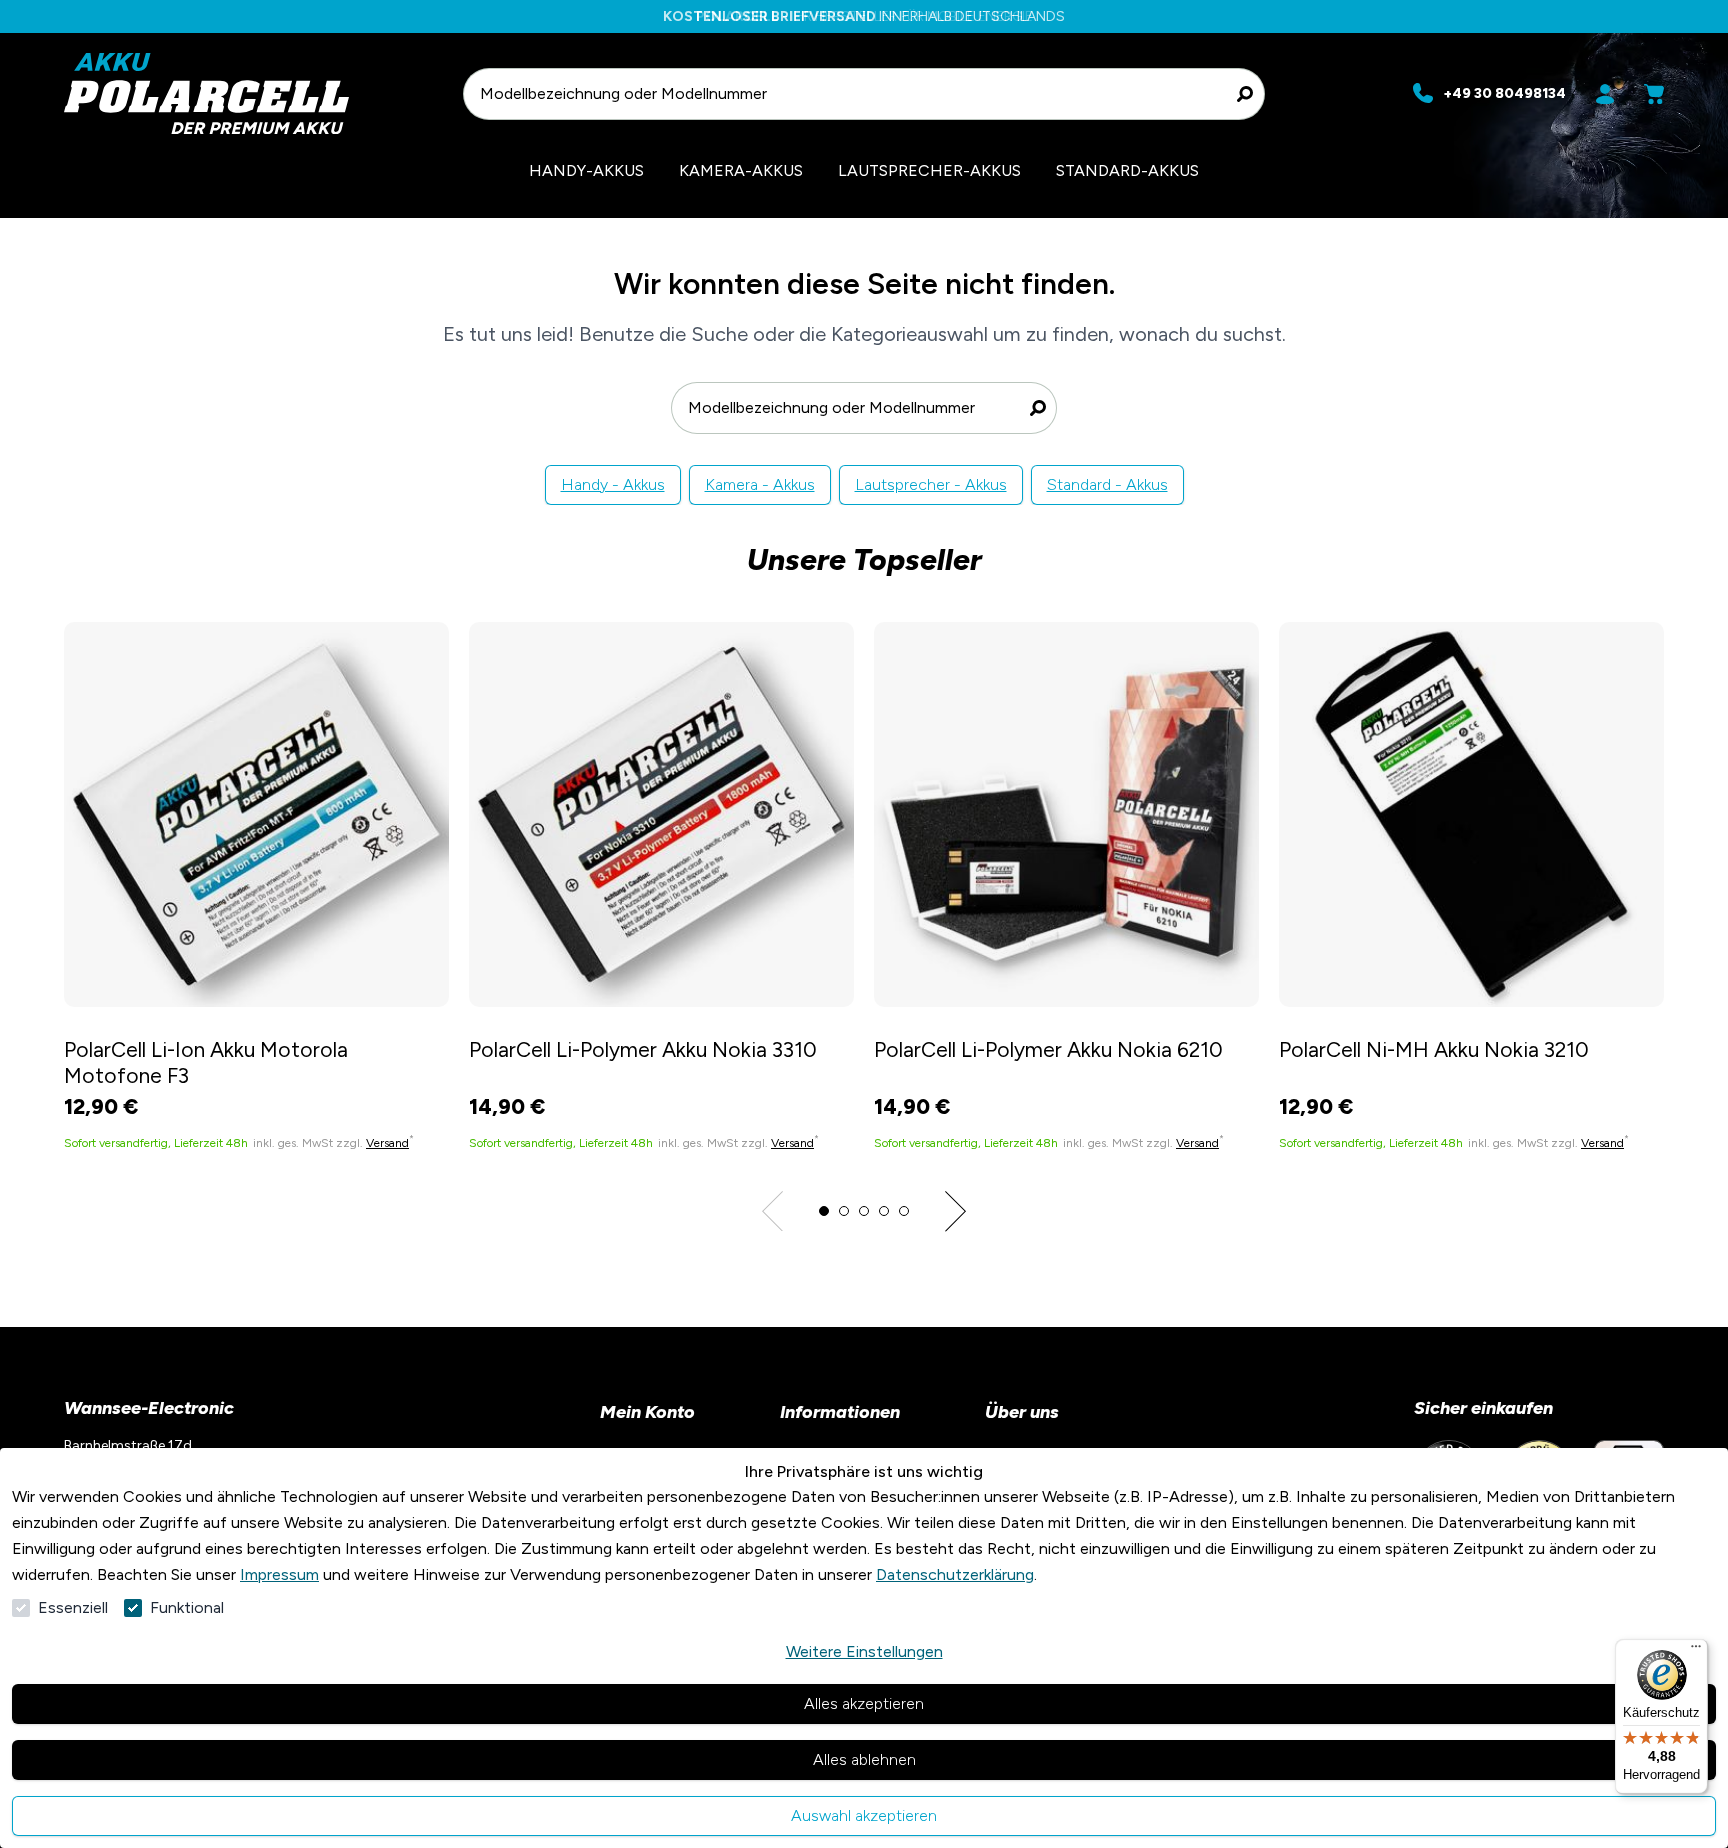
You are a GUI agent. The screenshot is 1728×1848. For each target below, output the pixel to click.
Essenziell (73, 1607)
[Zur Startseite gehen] (254, 93)
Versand (387, 1143)
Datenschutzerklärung (955, 1574)
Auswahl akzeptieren (864, 1815)
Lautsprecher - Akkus (931, 484)
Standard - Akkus (1107, 484)
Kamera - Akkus (760, 484)
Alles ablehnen (864, 1759)
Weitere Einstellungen (864, 1651)
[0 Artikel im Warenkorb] (1654, 94)
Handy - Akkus (613, 484)
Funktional (187, 1607)
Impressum (279, 1574)
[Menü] (1696, 1651)
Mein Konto (647, 1412)
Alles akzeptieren (864, 1703)
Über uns (1022, 1412)
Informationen (840, 1412)
